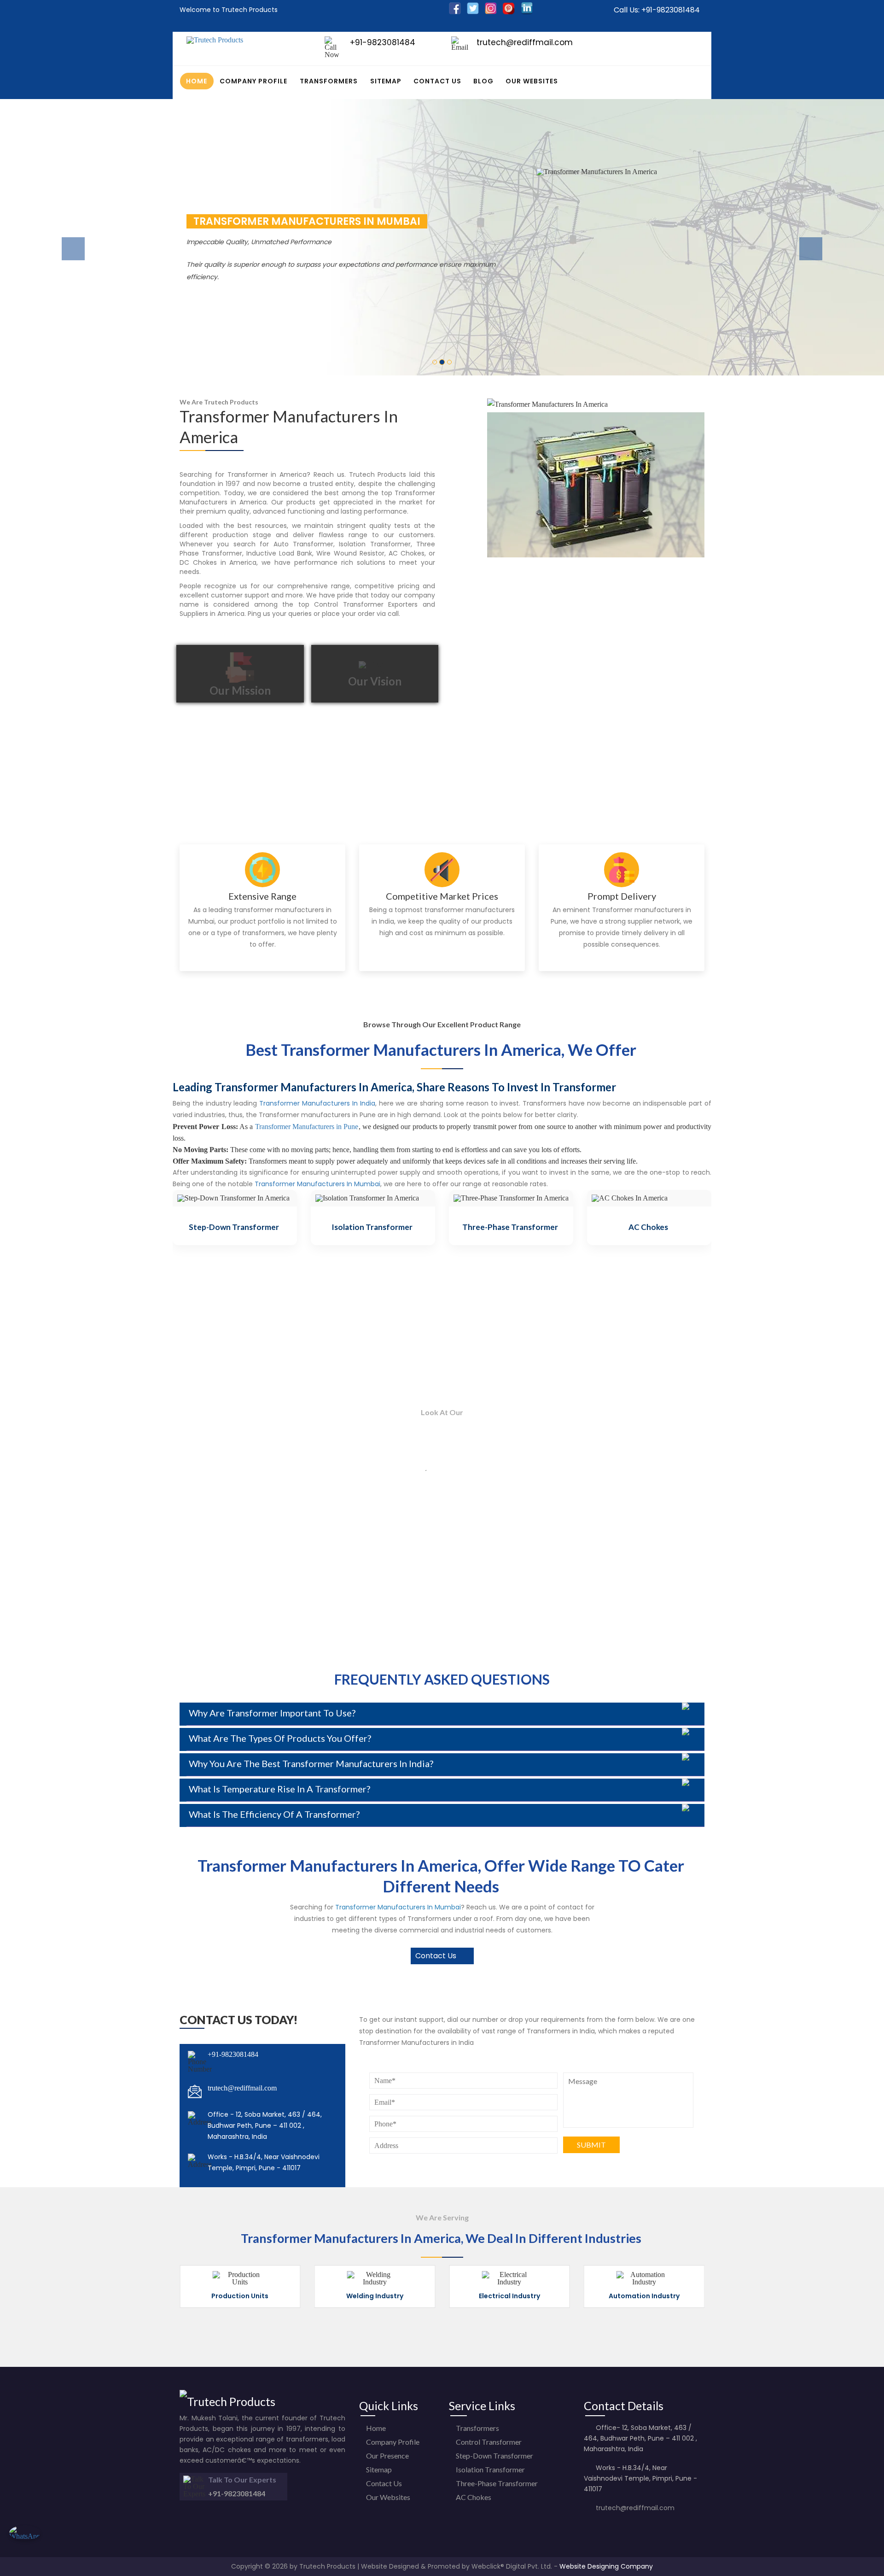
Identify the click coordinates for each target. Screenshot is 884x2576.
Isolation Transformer (372, 1227)
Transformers (329, 81)
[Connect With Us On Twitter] (473, 12)
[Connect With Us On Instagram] (491, 12)
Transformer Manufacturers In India (317, 1103)
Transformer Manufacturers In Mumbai (317, 1184)
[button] (66, 237)
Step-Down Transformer (234, 1227)
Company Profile (253, 81)
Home (197, 81)
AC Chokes (648, 1227)
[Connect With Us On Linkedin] (527, 12)
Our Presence (387, 2456)
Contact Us (437, 81)
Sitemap (386, 81)
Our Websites (532, 81)
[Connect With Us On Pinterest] (509, 12)
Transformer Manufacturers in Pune (307, 1127)
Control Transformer (488, 2442)
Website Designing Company (606, 2566)
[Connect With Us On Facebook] (455, 12)
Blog (483, 81)
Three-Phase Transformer (510, 1227)
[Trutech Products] (215, 40)
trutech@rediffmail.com (242, 2088)
